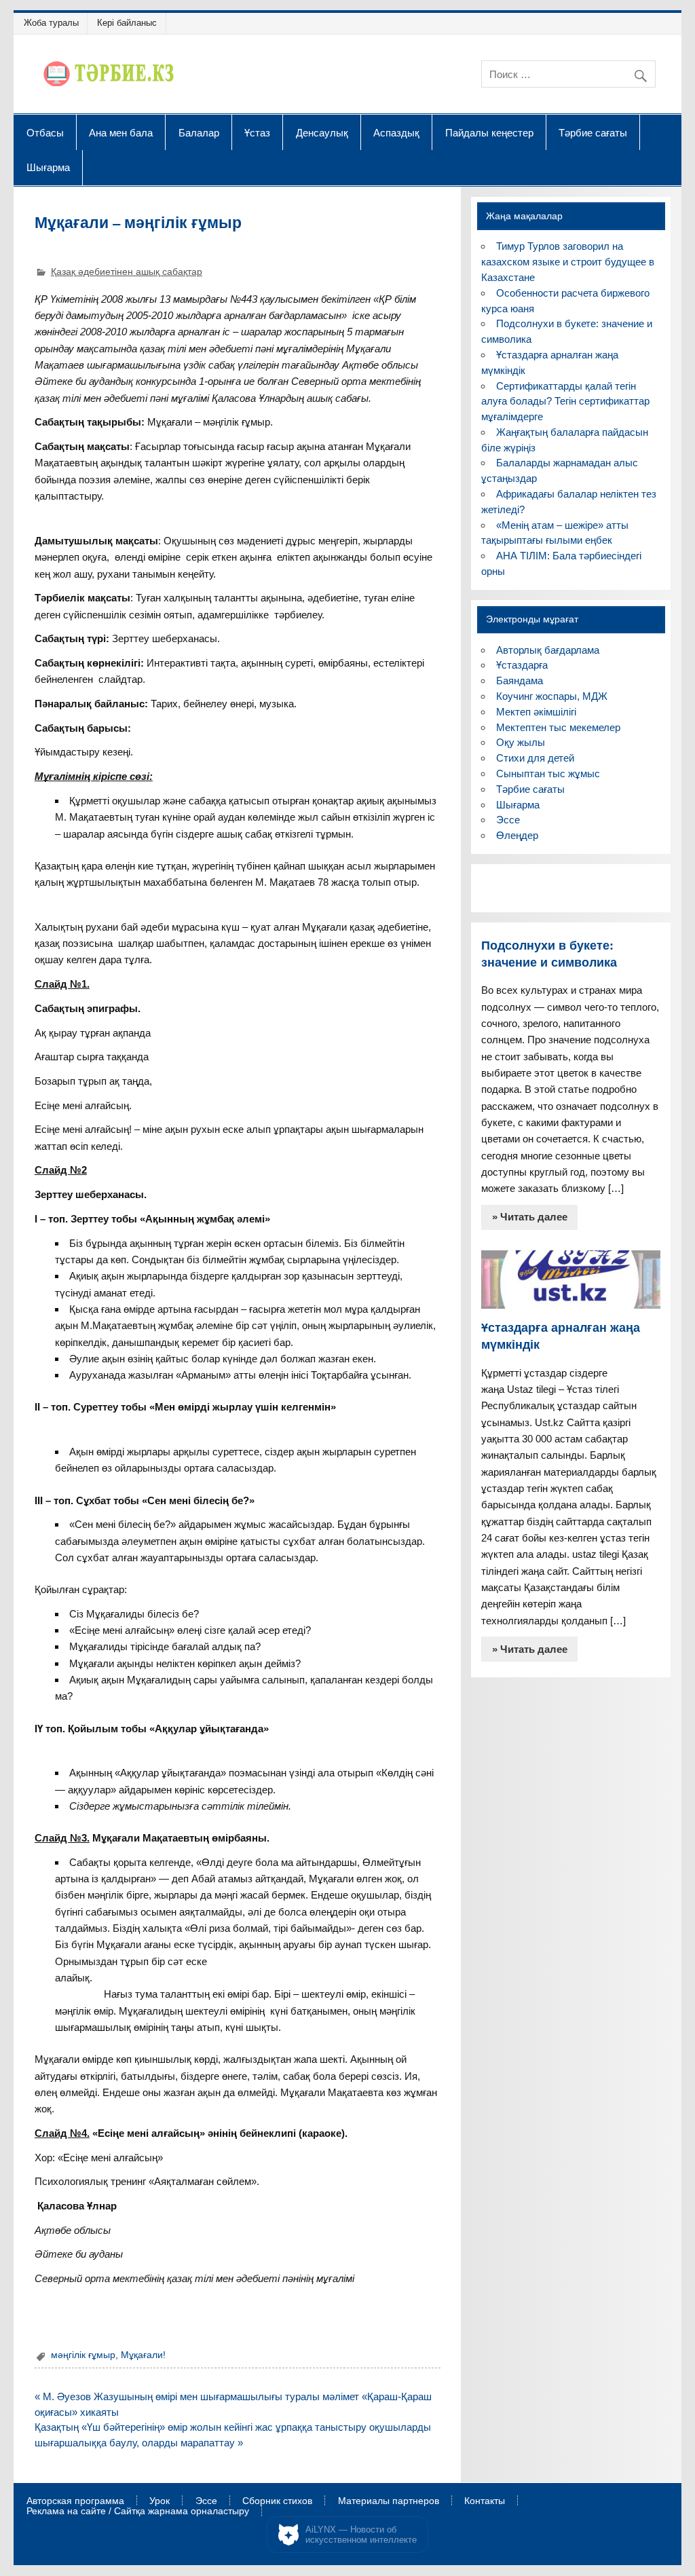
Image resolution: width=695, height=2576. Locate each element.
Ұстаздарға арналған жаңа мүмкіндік (561, 1336)
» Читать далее (530, 1217)
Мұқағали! (143, 2355)
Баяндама (520, 680)
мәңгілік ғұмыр (83, 2355)
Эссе (508, 820)
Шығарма (48, 167)
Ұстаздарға (522, 665)
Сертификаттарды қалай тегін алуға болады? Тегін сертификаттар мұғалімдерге (565, 402)
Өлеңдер (517, 835)
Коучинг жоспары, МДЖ (552, 696)
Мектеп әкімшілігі (536, 712)
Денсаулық (322, 132)
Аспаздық (396, 132)
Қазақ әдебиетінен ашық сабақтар (127, 272)
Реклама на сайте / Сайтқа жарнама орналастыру (138, 2512)
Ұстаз (257, 132)
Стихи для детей (535, 758)
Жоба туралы (51, 23)
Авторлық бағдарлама (548, 650)
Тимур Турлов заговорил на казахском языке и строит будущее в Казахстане (568, 262)
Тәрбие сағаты (593, 132)
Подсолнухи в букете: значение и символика (549, 954)
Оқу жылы (521, 742)
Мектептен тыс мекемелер (558, 727)
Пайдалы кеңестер (489, 132)
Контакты (485, 2501)
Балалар (199, 132)
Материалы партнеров (389, 2501)
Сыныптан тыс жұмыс (548, 773)
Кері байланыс (127, 23)
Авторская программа (75, 2501)
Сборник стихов (277, 2501)
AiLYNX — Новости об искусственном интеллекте (361, 2535)
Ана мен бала (121, 132)
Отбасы (45, 132)
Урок (159, 2501)
